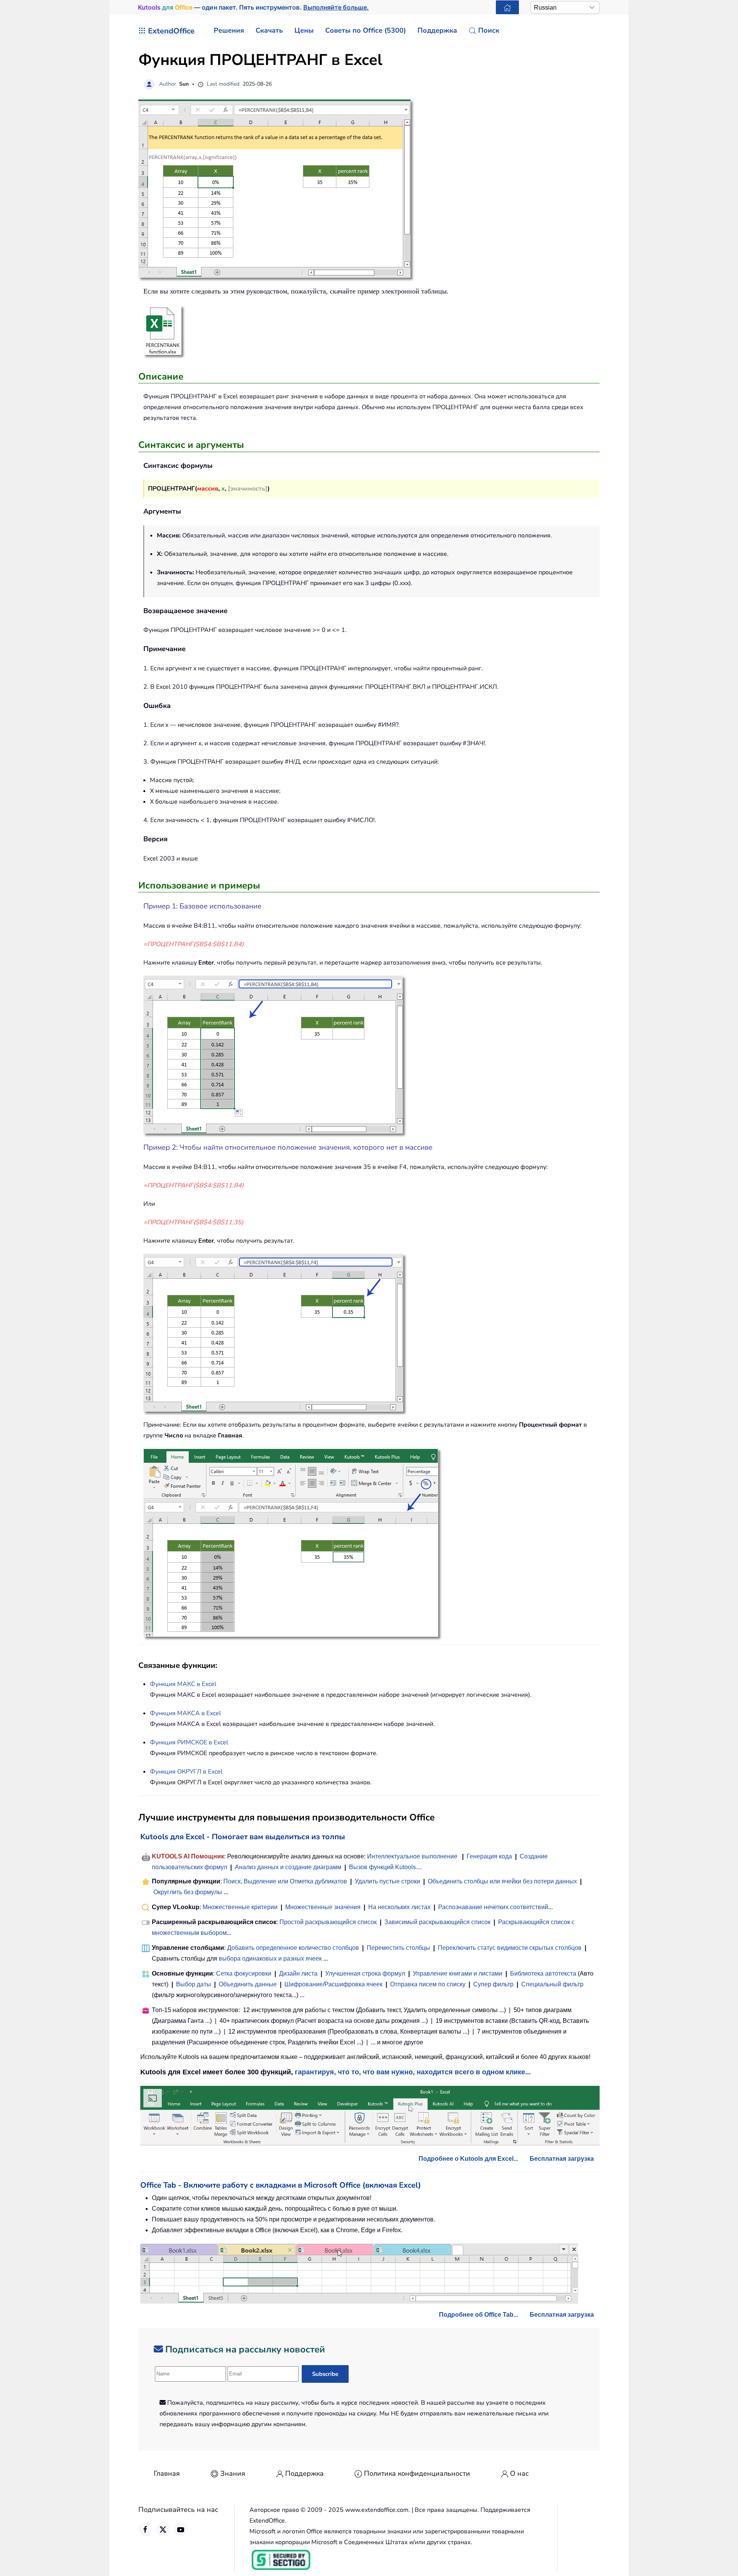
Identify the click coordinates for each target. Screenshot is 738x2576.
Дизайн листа (298, 1973)
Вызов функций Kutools (382, 1867)
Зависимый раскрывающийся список (437, 1922)
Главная (167, 2473)
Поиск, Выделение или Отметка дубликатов (285, 1881)
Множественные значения (324, 1907)
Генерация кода (489, 1856)
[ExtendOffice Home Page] (507, 7)
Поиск (489, 30)
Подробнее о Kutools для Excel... (468, 2159)
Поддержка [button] (437, 30)
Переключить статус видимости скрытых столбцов (510, 1948)
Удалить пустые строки (387, 1881)
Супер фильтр (493, 1984)
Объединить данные (248, 1984)
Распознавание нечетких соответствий (493, 1907)
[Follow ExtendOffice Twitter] (163, 2530)
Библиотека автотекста (543, 1973)
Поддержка (304, 2473)
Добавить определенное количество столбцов (293, 1948)
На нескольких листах (399, 1907)
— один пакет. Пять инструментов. (253, 7)
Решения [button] (229, 30)
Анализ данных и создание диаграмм (288, 1867)
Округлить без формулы (188, 1892)
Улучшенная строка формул (365, 1973)
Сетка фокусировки (244, 1973)
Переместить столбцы (398, 1948)
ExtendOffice (171, 31)
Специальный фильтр (552, 1984)
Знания (233, 2473)
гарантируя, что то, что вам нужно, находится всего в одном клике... (413, 2072)
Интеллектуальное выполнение (412, 1856)
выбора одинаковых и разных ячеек (270, 1959)
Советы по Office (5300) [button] (366, 30)
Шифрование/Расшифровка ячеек (333, 1984)
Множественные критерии (240, 1907)
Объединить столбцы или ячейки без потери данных (502, 1881)
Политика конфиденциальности (417, 2473)
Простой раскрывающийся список (328, 1922)
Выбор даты (194, 1984)
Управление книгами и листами (458, 1973)
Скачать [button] (269, 30)
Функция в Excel (183, 1684)
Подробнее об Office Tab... (479, 2315)
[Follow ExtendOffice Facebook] (145, 2530)
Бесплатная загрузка (562, 2159)
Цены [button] (304, 30)
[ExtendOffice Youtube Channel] (181, 2530)
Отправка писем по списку (428, 1984)
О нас (519, 2473)
